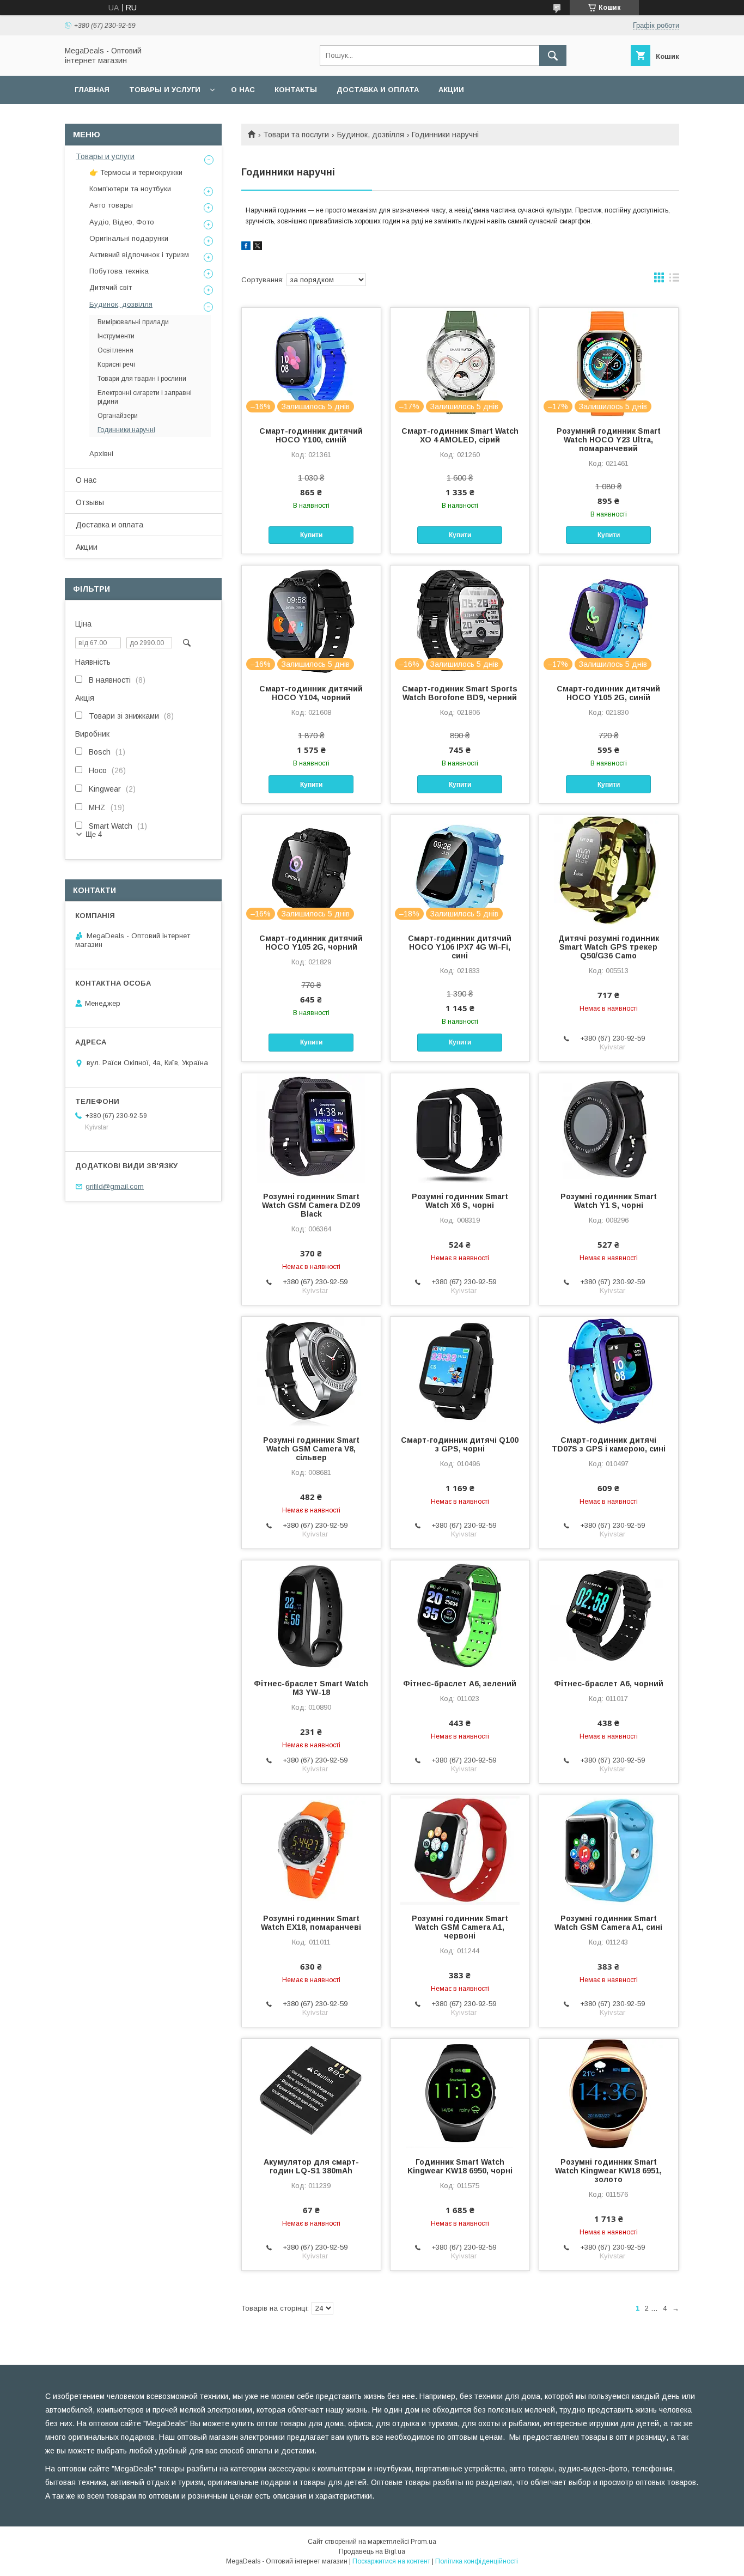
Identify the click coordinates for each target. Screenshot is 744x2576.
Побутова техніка (119, 271)
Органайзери (118, 416)
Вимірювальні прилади (133, 322)
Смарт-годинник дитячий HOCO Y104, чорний (311, 693)
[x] (258, 247)
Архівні (101, 454)
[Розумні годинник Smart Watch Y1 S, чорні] (609, 1128)
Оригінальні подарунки (129, 238)
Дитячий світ (111, 287)
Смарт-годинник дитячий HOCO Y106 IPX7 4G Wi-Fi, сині (460, 947)
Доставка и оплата (378, 90)
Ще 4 (94, 834)
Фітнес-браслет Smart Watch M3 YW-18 (311, 1688)
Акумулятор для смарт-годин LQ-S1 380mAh (311, 2166)
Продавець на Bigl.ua (372, 2551)
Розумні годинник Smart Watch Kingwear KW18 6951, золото (608, 2171)
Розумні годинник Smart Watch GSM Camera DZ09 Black (311, 1205)
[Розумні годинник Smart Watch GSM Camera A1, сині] (609, 1850)
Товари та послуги (296, 135)
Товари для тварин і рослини (142, 379)
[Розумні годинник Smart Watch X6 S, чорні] (460, 1128)
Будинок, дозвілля (371, 135)
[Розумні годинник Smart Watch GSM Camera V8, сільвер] (311, 1371)
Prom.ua (423, 2542)
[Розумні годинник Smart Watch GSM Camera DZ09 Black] (311, 1128)
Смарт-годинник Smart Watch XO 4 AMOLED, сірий (460, 435)
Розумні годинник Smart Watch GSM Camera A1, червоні (460, 1927)
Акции (451, 90)
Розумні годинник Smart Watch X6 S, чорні (460, 1201)
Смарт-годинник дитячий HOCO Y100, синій (311, 435)
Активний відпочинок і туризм (139, 255)
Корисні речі (116, 364)
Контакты (296, 90)
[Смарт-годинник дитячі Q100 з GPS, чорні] (460, 1371)
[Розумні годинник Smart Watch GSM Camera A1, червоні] (460, 1850)
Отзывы (90, 502)
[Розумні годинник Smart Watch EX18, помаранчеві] (311, 1850)
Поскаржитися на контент (391, 2561)
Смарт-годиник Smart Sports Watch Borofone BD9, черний (460, 693)
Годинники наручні (126, 430)
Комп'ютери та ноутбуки (130, 189)
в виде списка (674, 280)
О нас (243, 90)
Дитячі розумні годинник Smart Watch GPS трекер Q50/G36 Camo (609, 947)
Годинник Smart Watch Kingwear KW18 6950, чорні (460, 2166)
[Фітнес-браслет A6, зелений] (460, 1615)
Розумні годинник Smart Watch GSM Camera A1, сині (608, 1923)
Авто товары (111, 205)
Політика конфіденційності (477, 2561)
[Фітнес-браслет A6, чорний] (609, 1615)
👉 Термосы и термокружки (136, 172)
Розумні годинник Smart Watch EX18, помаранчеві (311, 1923)
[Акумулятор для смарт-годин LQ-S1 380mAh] (311, 2093)
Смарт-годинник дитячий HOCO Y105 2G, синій (608, 693)
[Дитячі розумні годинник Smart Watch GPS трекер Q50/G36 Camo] (609, 870)
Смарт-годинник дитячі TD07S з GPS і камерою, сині (609, 1444)
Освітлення (115, 350)
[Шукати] (553, 56)
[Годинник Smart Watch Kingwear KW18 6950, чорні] (460, 2093)
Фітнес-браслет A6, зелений (460, 1684)
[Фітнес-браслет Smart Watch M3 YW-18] (311, 1615)
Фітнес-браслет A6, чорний (609, 1684)
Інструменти (116, 336)
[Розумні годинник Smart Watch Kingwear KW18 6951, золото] (609, 2093)
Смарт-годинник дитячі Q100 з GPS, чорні (460, 1444)
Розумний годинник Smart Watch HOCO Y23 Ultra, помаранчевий (609, 440)
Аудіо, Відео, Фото (122, 222)
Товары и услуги (165, 90)
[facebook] (246, 247)
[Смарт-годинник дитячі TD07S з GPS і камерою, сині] (609, 1371)
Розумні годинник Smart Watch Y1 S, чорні (609, 1201)
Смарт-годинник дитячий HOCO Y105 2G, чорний (311, 943)
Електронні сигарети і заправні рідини (145, 397)
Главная (92, 90)
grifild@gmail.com (115, 1186)
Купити (311, 535)
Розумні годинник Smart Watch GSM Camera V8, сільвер (311, 1449)
